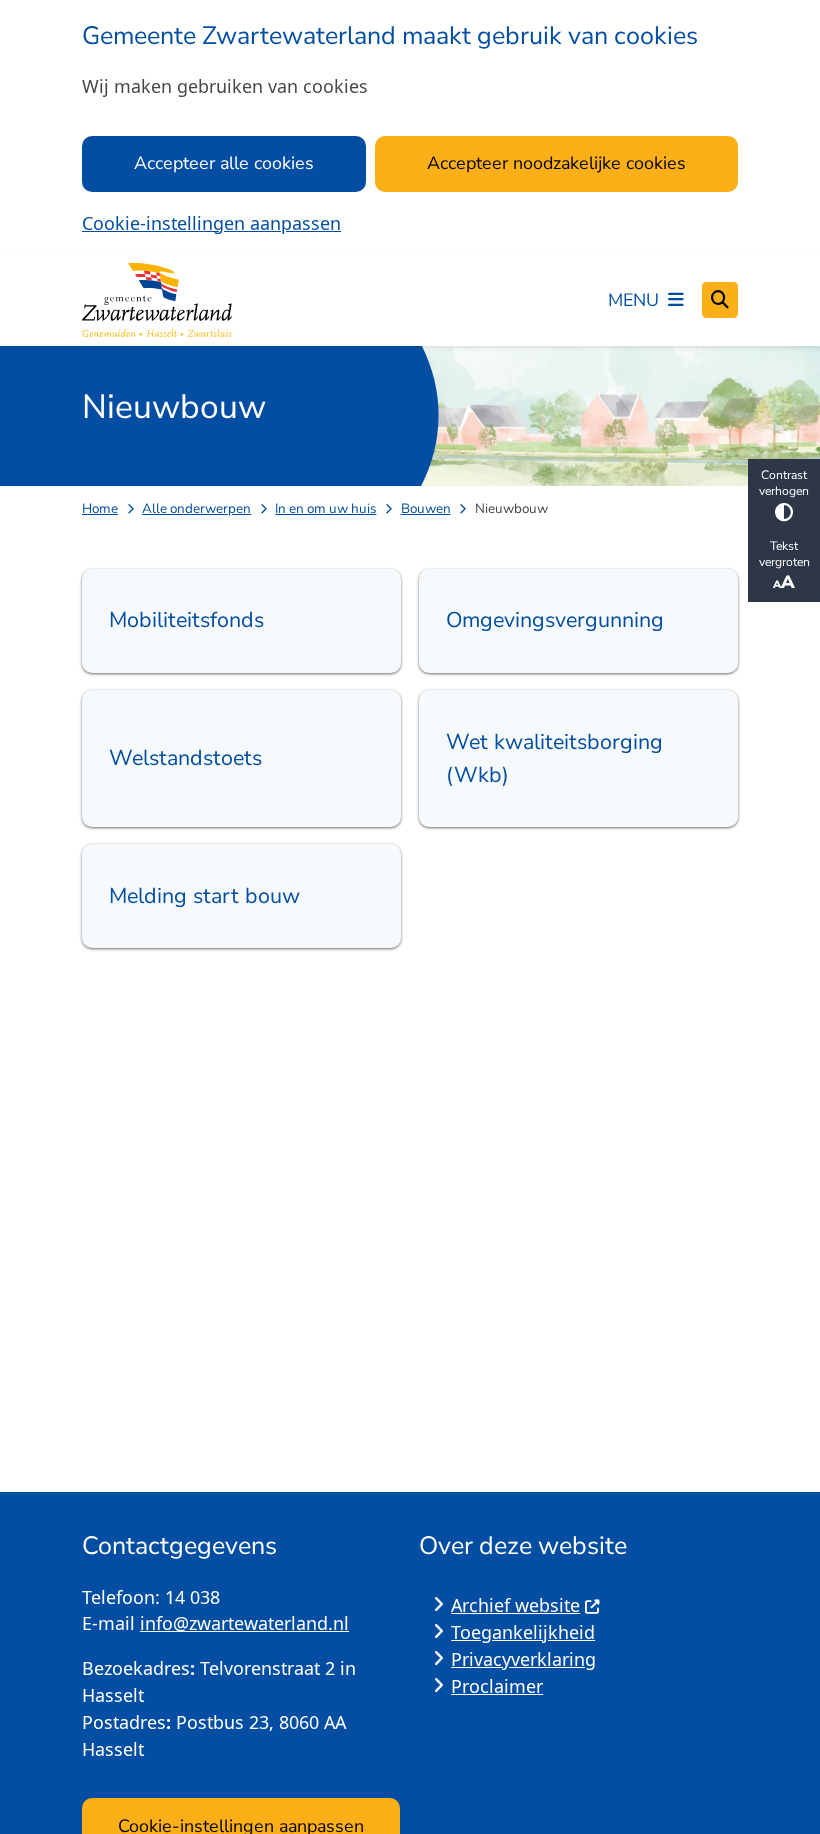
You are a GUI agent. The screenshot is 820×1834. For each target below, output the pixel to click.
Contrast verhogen (784, 483)
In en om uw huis (325, 508)
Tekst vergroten (784, 554)
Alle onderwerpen (196, 508)
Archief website (515, 1605)
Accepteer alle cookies (224, 163)
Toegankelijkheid (523, 1632)
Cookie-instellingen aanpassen (211, 223)
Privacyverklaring (523, 1659)
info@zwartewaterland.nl (244, 1623)
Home (100, 508)
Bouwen (426, 508)
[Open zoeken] (720, 300)
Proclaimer (497, 1686)
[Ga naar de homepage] (157, 300)
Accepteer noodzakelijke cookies (556, 163)
